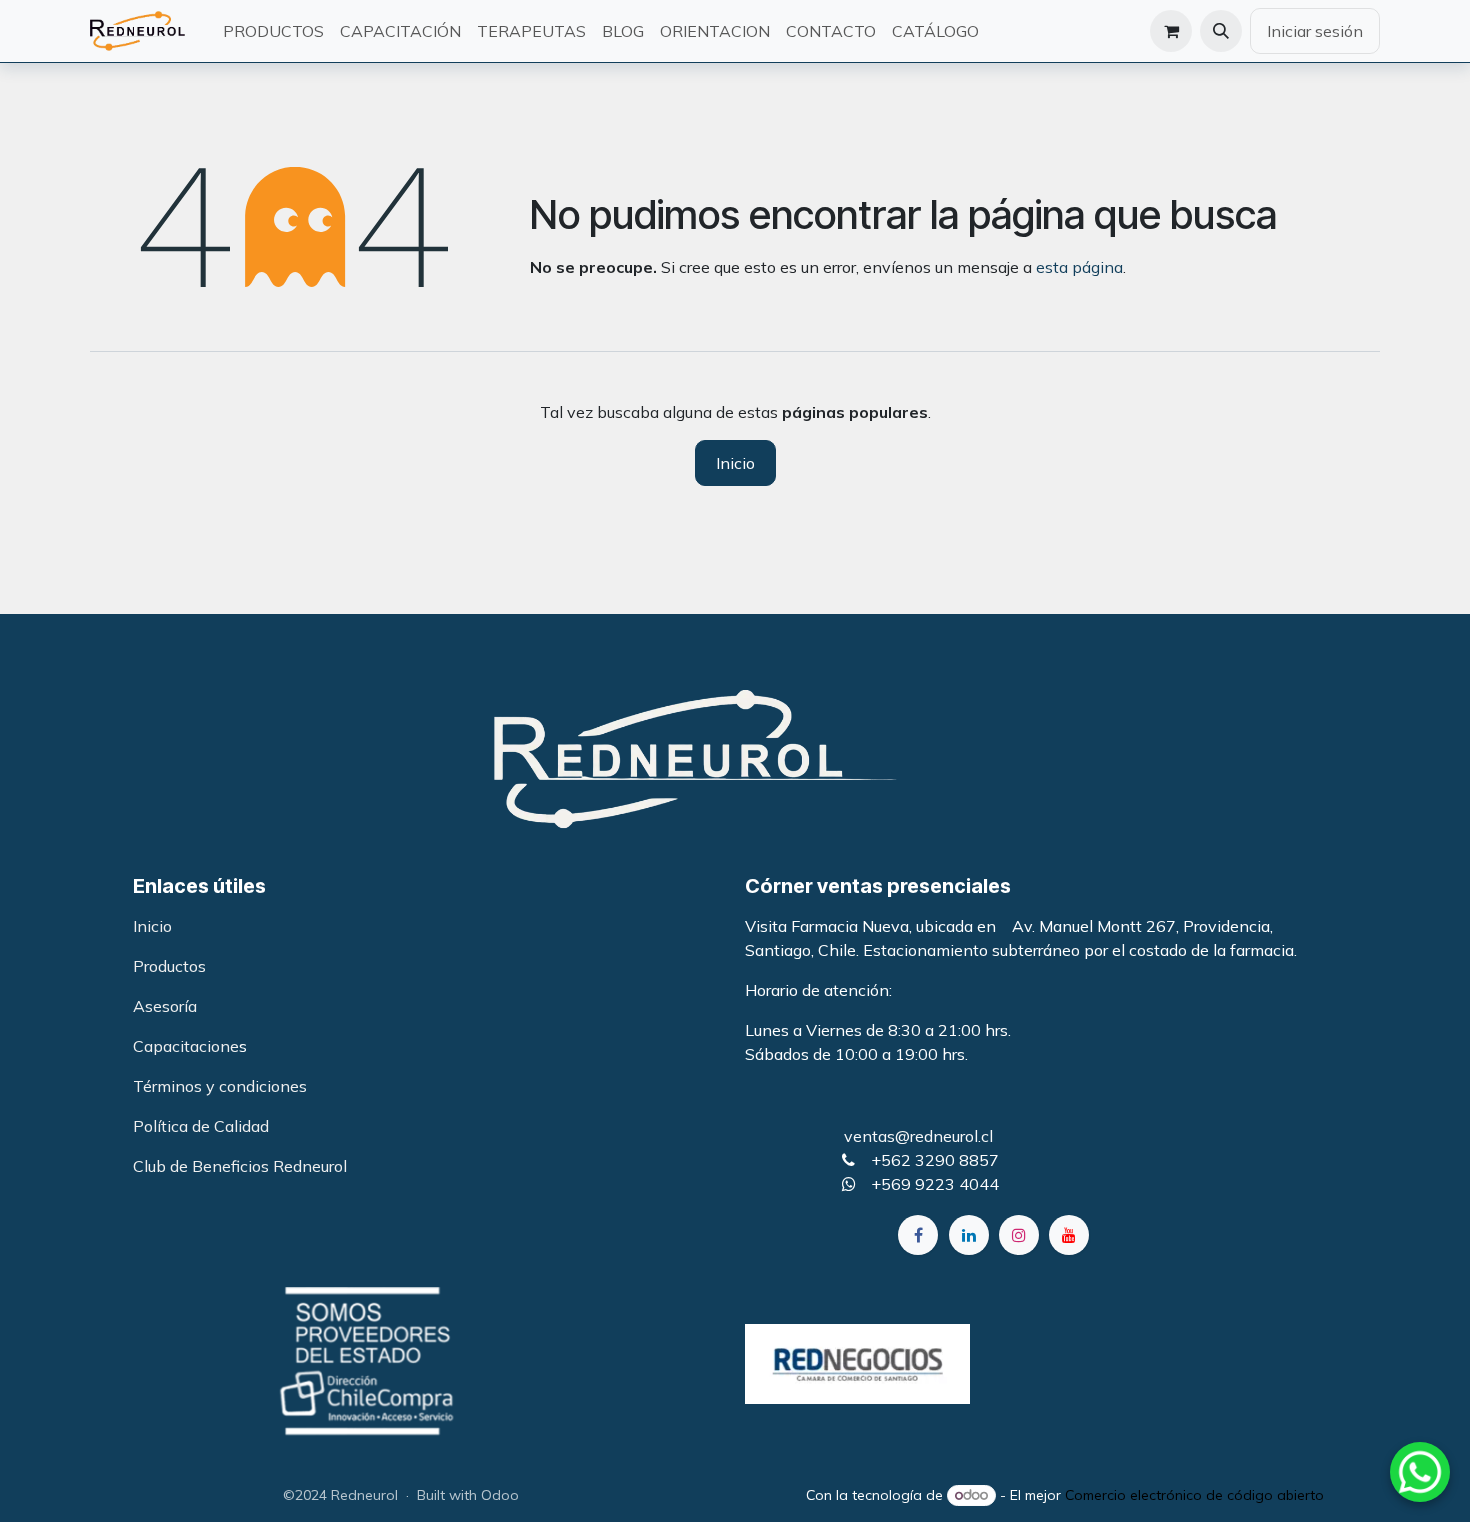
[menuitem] (273, 31)
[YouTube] (1069, 1235)
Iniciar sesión (1315, 31)
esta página (1079, 267)
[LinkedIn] (969, 1235)
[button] (1221, 31)
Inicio (735, 463)
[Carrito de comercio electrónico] (1171, 31)
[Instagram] (1019, 1235)
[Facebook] (918, 1235)
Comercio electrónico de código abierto (1194, 1495)
